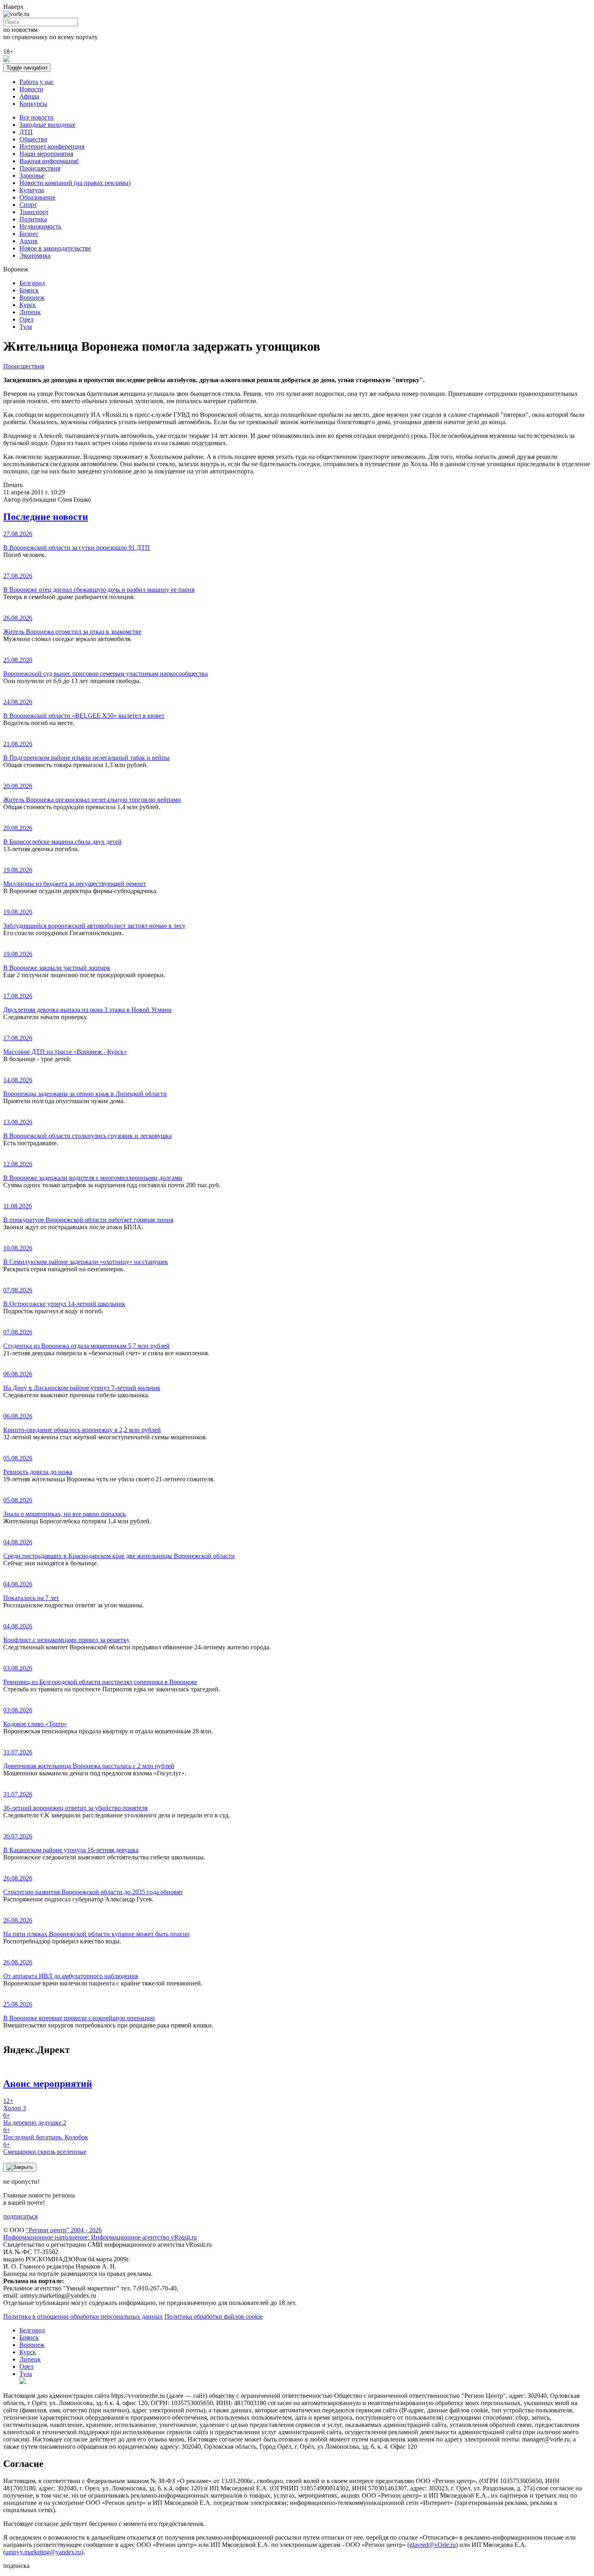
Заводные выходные (47, 125)
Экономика (35, 255)
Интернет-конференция (52, 146)
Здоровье (32, 176)
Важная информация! (49, 161)
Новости (31, 89)
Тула (26, 327)
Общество (33, 139)
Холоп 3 (15, 2104)
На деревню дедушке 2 (35, 2119)
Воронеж (32, 298)
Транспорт (34, 212)
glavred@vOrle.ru (433, 2545)
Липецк (30, 312)
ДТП (26, 132)
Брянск (29, 290)
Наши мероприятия (46, 154)
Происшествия (40, 168)
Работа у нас (37, 82)
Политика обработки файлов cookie (214, 2316)
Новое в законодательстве (55, 248)
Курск (28, 305)
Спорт (28, 205)
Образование (37, 197)
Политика (33, 219)
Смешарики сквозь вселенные (45, 2148)
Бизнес (29, 234)
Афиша (29, 96)
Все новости (37, 117)
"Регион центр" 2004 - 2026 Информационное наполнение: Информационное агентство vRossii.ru (100, 2234)
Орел (26, 319)
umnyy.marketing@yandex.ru (43, 2552)
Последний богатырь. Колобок (46, 2133)
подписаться (20, 2216)
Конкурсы (33, 104)
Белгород (32, 283)
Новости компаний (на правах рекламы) (75, 183)
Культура (32, 190)
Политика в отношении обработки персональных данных (83, 2316)
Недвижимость (40, 226)
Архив (28, 241)
